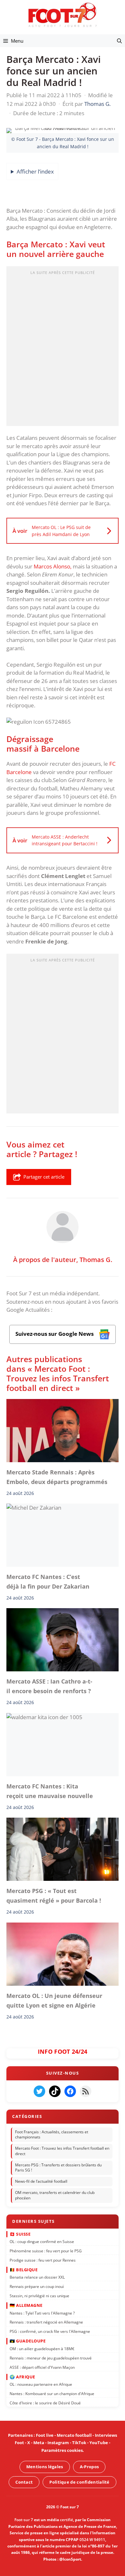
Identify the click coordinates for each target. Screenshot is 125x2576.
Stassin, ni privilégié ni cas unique (39, 2295)
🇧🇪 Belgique (24, 2269)
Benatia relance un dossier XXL (37, 2277)
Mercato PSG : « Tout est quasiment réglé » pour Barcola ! (54, 1896)
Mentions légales (45, 2467)
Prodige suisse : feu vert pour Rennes (43, 2260)
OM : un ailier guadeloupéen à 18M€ (42, 2348)
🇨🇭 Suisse (20, 2234)
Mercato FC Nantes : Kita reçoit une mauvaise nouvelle (51, 1791)
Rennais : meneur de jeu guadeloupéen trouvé (51, 2358)
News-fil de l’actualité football (41, 2181)
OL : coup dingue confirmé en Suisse (42, 2241)
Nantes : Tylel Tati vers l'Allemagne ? (42, 2313)
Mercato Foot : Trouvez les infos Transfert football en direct (62, 2151)
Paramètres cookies (62, 2450)
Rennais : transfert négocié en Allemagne (46, 2322)
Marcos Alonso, (52, 566)
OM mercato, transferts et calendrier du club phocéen (55, 2195)
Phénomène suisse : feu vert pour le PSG (46, 2251)
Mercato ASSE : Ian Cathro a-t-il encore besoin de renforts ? (49, 1686)
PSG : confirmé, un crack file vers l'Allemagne (50, 2331)
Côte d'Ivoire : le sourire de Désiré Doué (45, 2403)
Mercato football (74, 2435)
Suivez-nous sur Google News (55, 1334)
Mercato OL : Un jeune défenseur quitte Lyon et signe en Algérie (54, 2000)
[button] (119, 41)
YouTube (99, 2443)
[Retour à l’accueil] (63, 15)
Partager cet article (44, 1177)
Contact (24, 2482)
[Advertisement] (63, 348)
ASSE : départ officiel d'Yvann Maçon (42, 2367)
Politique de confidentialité (79, 2482)
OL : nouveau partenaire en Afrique (41, 2384)
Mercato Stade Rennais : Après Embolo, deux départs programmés (57, 1477)
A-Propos (89, 2467)
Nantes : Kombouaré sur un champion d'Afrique (52, 2393)
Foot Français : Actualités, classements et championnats (52, 2134)
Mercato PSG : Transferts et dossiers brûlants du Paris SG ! (58, 2167)
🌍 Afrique (22, 2376)
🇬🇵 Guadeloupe (28, 2341)
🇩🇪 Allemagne (26, 2305)
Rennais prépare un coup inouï (37, 2286)
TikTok (79, 2443)
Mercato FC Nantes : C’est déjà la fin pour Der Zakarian (48, 1582)
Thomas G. (96, 1259)
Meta (39, 2443)
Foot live (45, 2435)
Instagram (58, 2443)
